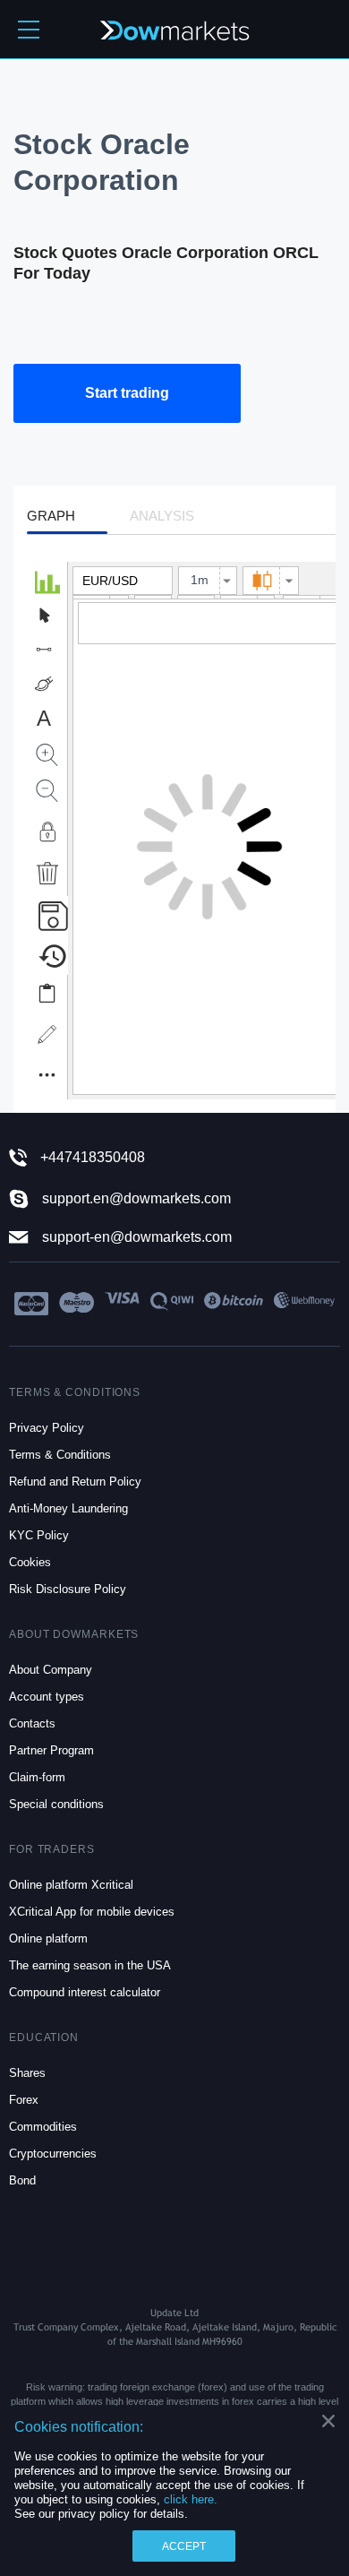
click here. (191, 2499)
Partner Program (51, 1750)
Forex (24, 2100)
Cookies (30, 1562)
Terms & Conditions (60, 1455)
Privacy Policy (47, 1428)
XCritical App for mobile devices (92, 1912)
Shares (27, 2073)
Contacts (32, 1723)
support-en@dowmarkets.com (137, 1237)
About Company (51, 1670)
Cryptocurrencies (53, 2154)
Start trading (127, 393)
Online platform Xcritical (71, 1885)
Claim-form (37, 1777)
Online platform (48, 1938)
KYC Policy (39, 1535)
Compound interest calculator (85, 1992)
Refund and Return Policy (75, 1482)
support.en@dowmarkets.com (136, 1198)
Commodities (43, 2127)
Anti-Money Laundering (68, 1508)
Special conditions (56, 1804)
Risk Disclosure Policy (68, 1589)
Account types (47, 1697)
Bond (22, 2180)
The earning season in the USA (90, 1965)
